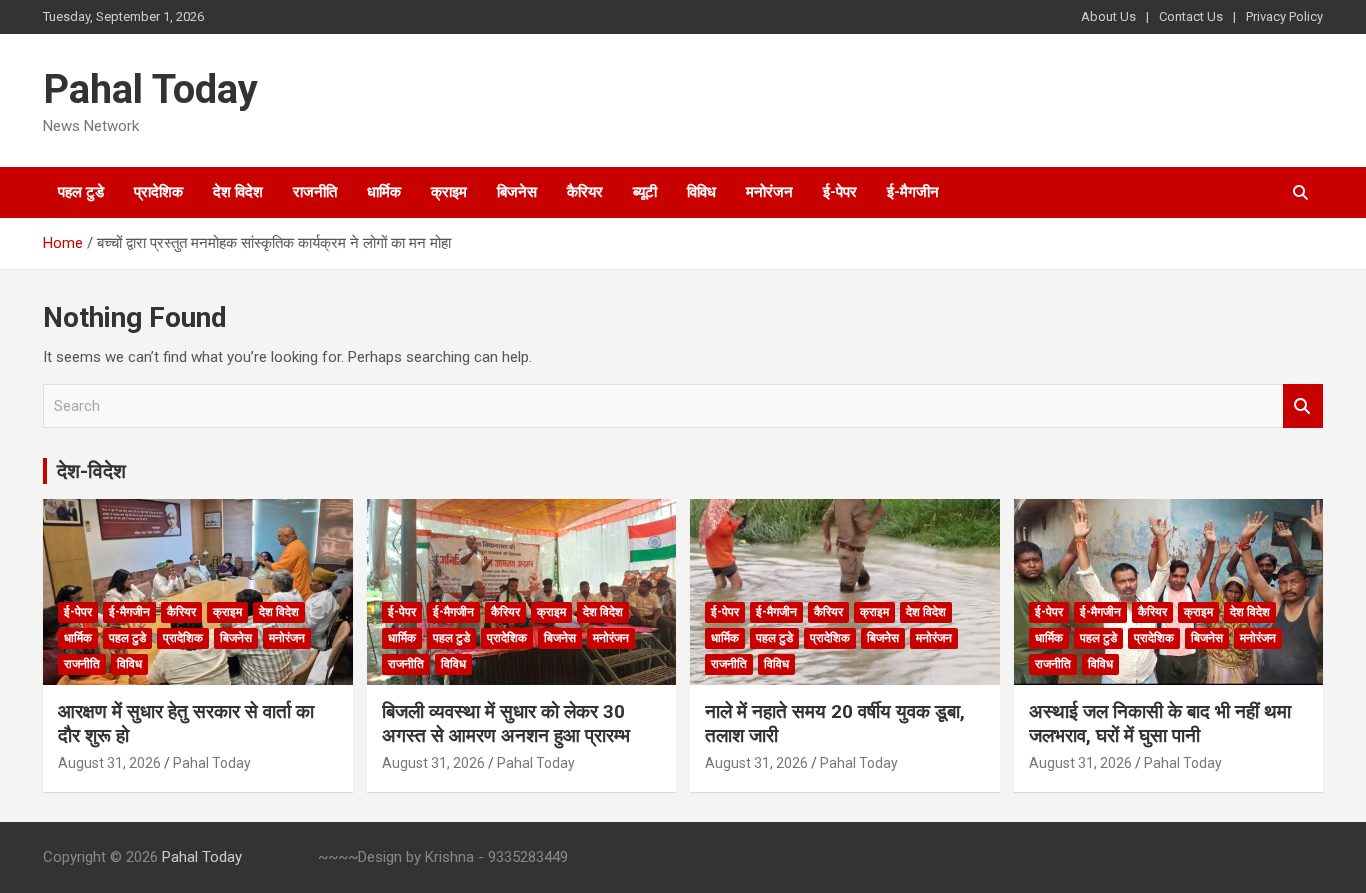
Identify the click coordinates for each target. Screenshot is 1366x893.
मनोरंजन (769, 192)
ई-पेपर (840, 192)
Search (1303, 406)
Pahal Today (150, 89)
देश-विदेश (91, 471)
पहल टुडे (81, 192)
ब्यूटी (645, 192)
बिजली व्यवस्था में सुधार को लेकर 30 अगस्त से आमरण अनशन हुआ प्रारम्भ (506, 724)
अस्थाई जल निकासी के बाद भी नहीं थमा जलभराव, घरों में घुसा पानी (1160, 724)
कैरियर (585, 192)
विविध (701, 192)
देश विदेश (238, 192)
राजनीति (315, 192)
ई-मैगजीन (913, 192)
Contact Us (1191, 16)
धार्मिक (384, 192)
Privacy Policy (1284, 16)
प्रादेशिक (158, 192)
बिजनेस (517, 192)
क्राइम (449, 192)
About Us (1108, 16)
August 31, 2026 (109, 763)
